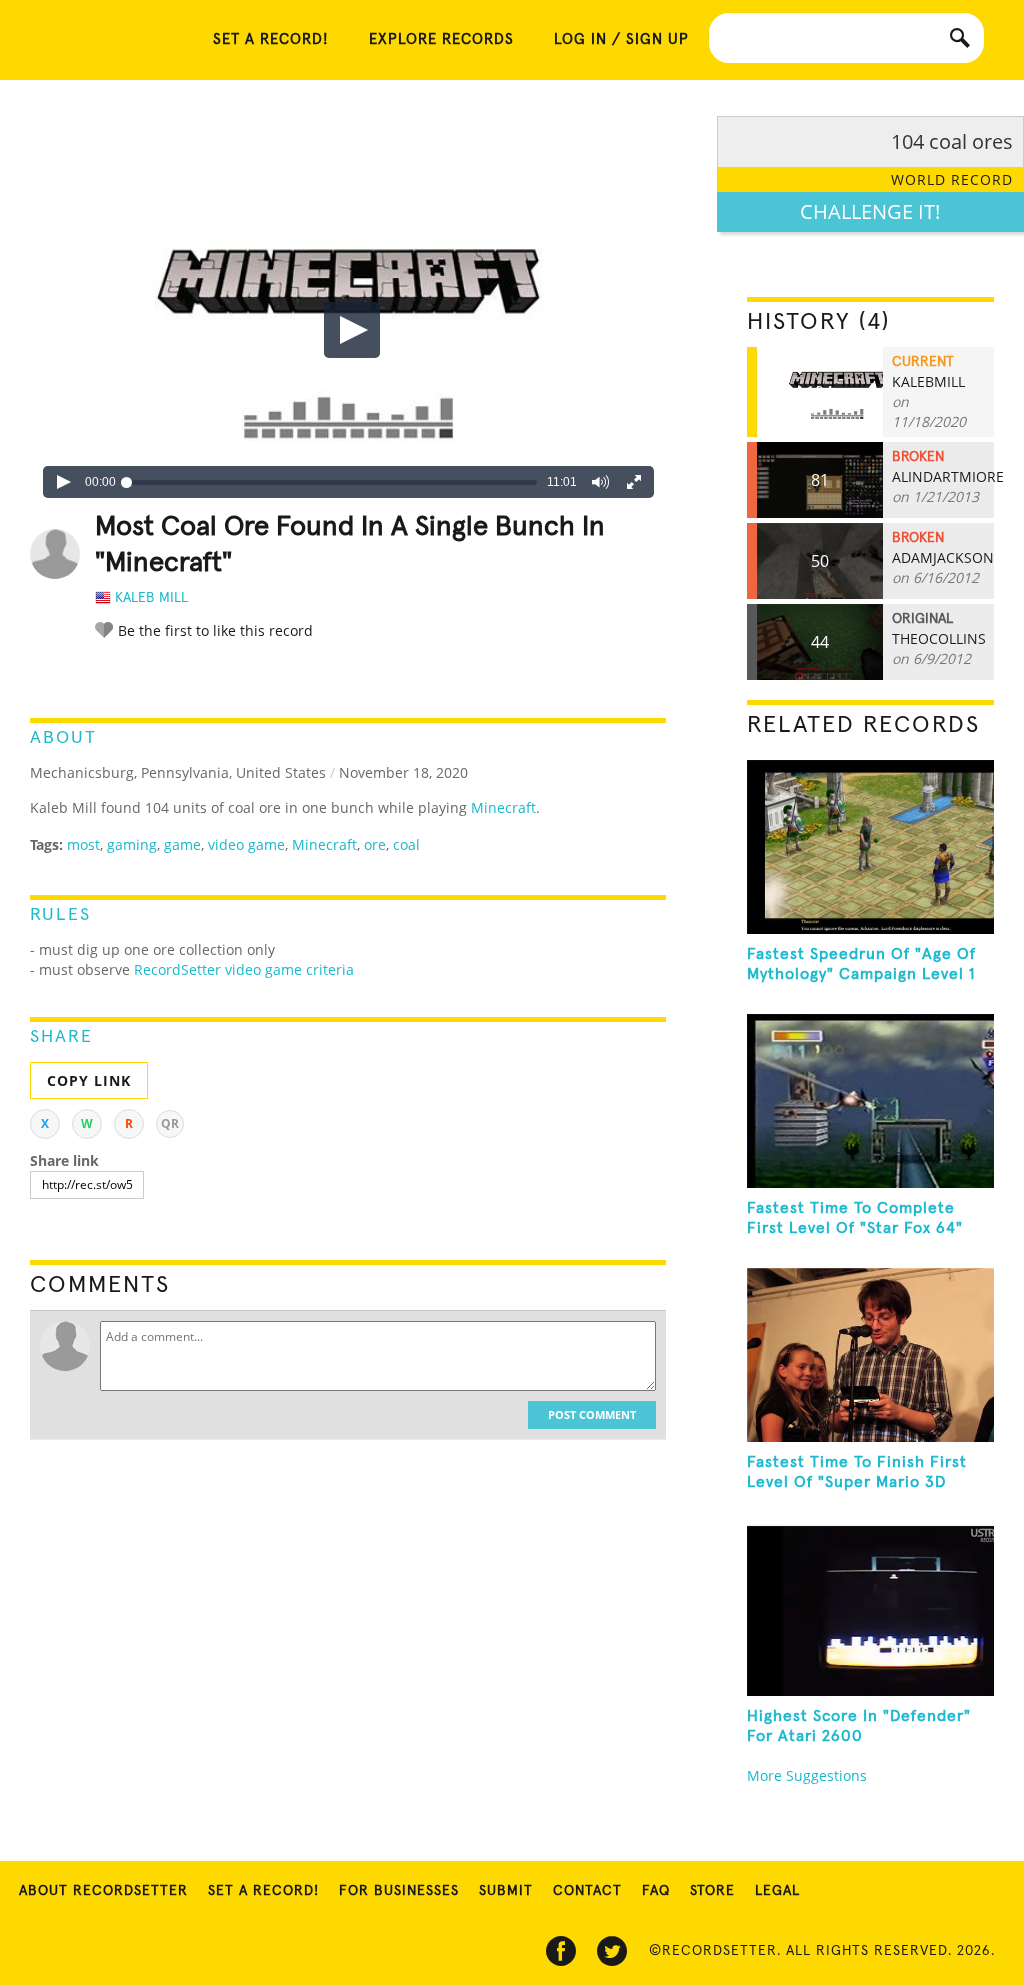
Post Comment (592, 1414)
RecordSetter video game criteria (244, 969)
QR (170, 1123)
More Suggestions (807, 1775)
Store (712, 1891)
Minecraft (503, 807)
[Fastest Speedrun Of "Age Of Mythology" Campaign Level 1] (870, 847)
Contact (587, 1891)
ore (375, 844)
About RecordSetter (103, 1891)
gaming (132, 844)
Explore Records (441, 39)
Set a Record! (263, 1891)
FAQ (656, 1891)
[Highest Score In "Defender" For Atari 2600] (870, 1609)
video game (246, 844)
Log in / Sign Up (621, 39)
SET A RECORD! (271, 39)
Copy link (89, 1080)
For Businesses (399, 1891)
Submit (506, 1891)
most (83, 844)
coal (406, 844)
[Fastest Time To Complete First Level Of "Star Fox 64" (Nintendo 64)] (870, 1101)
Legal (777, 1891)
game (182, 844)
